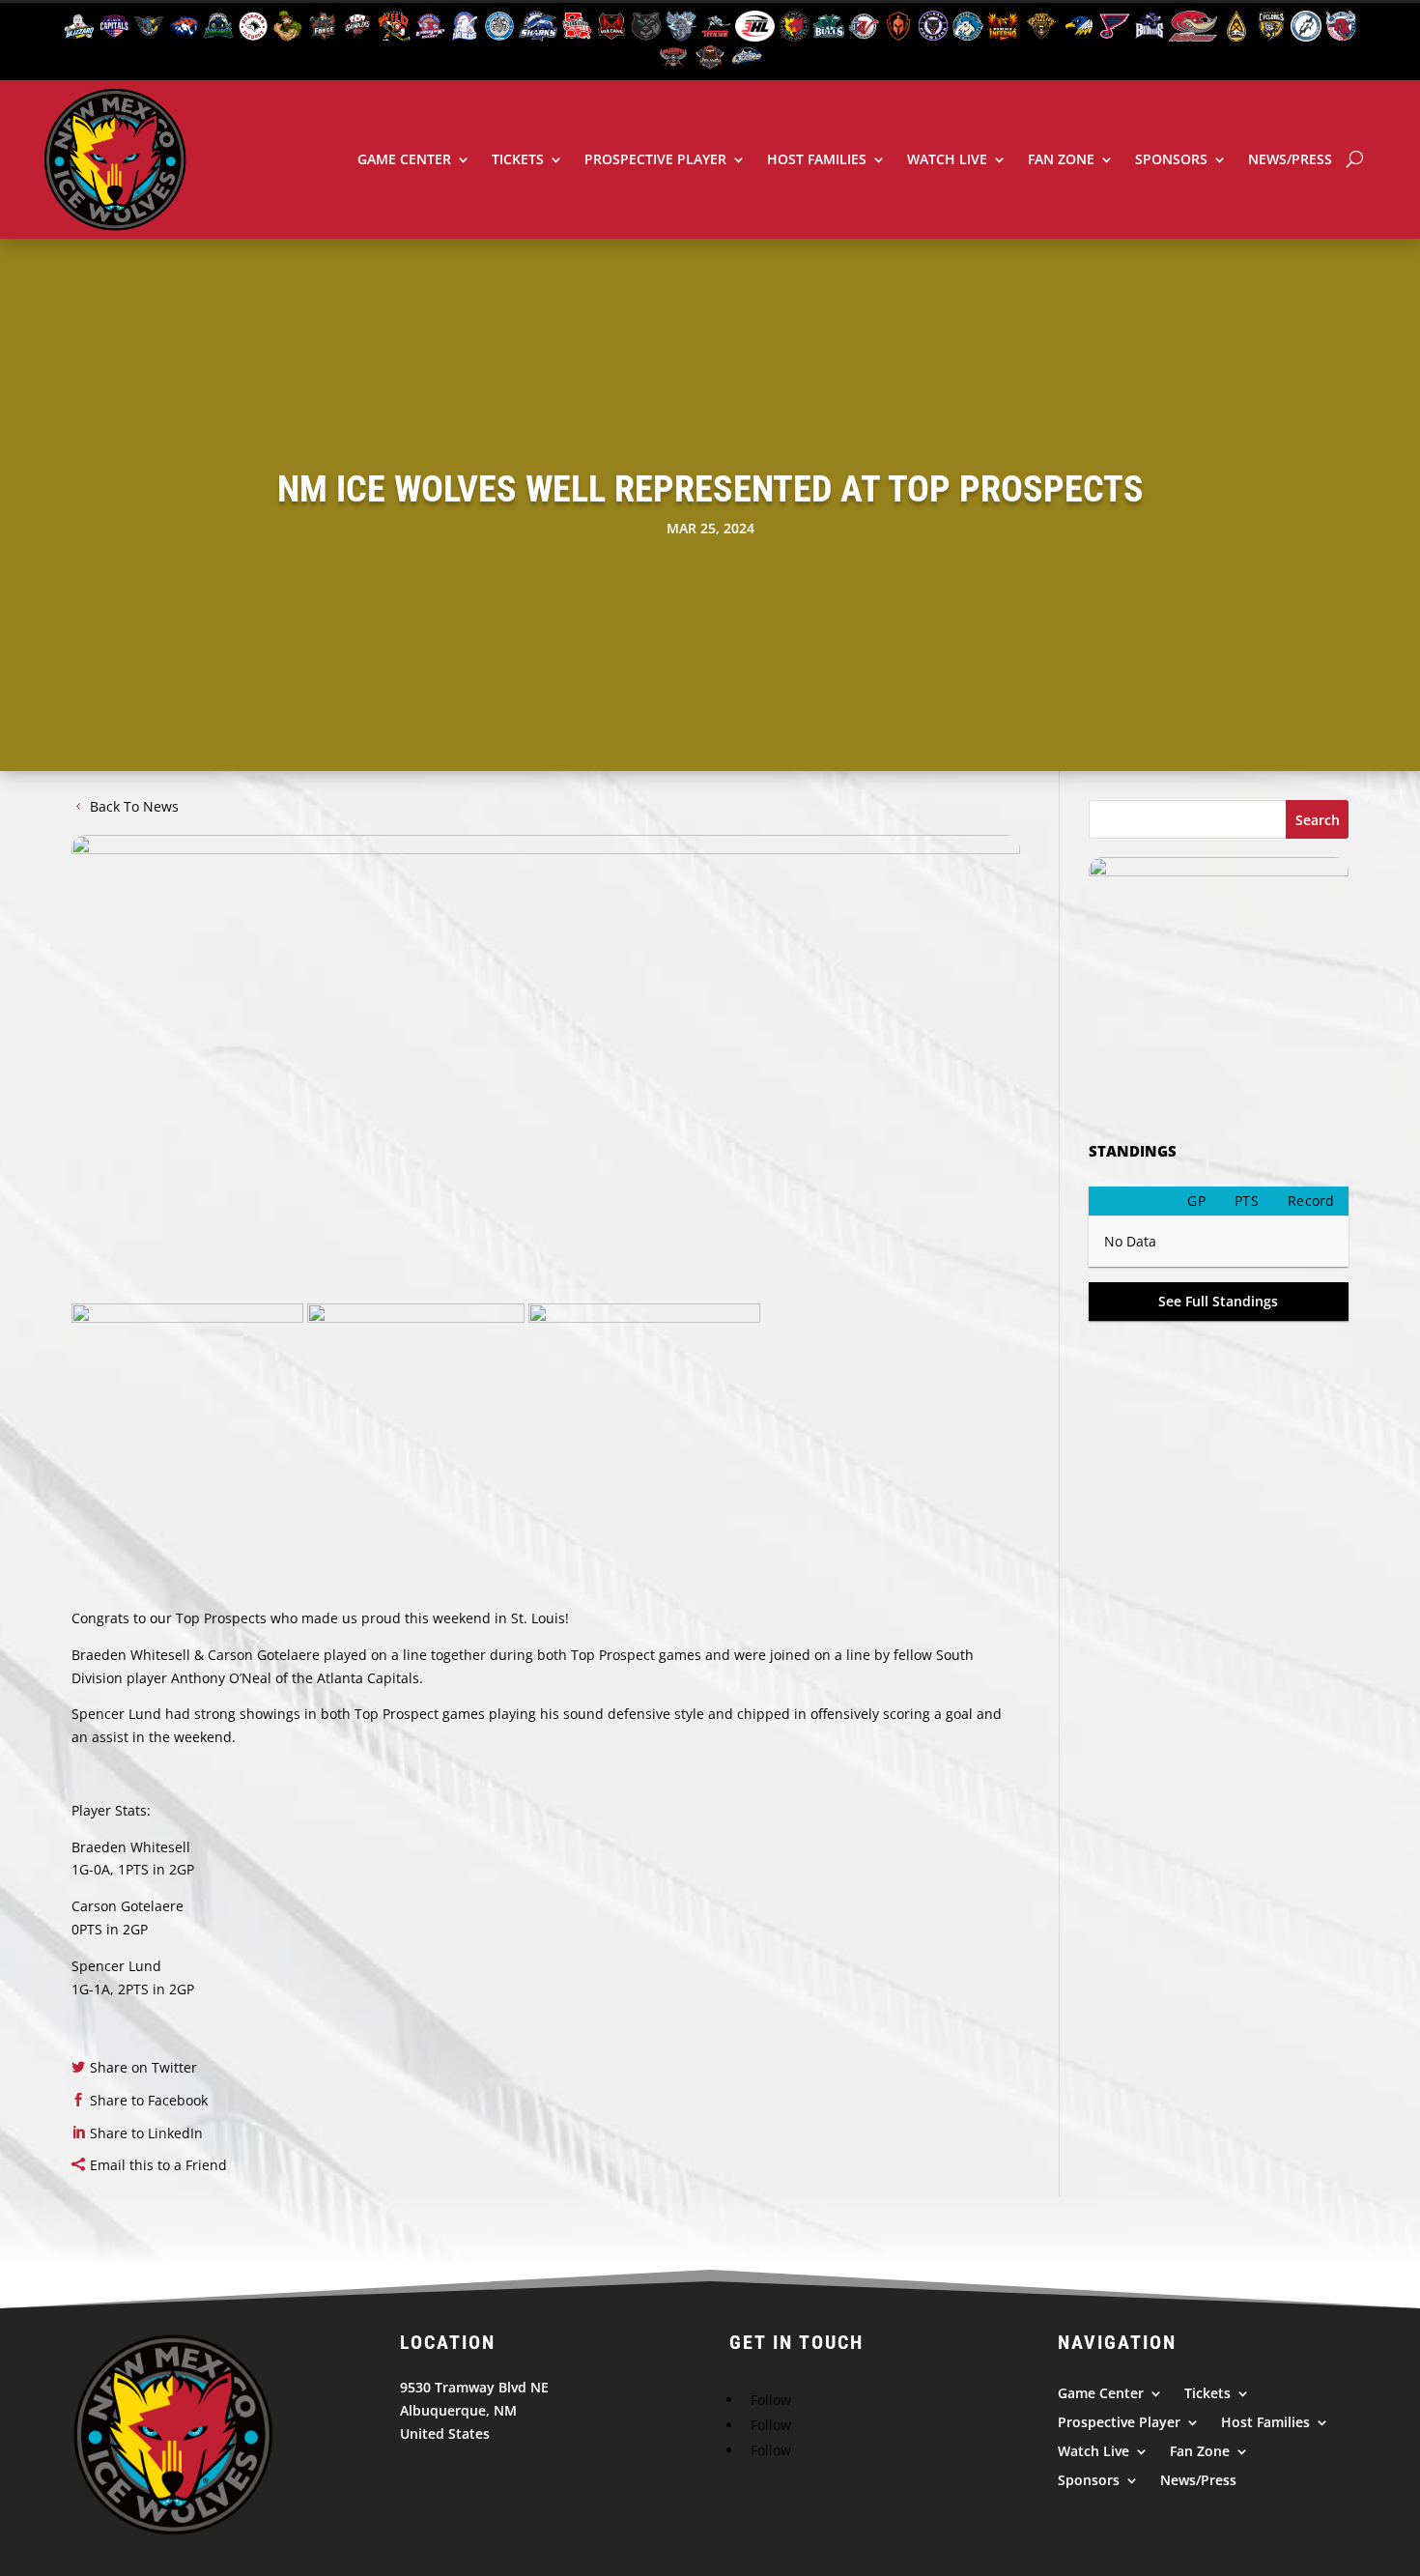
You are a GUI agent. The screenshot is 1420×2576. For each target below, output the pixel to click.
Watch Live (947, 159)
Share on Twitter (143, 2067)
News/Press (1290, 159)
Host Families (817, 159)
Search (1318, 820)
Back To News (134, 806)
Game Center (404, 159)
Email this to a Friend (158, 2165)
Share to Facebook (149, 2100)
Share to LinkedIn (146, 2133)
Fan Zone (1061, 159)
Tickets (518, 159)
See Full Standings (1218, 1301)
